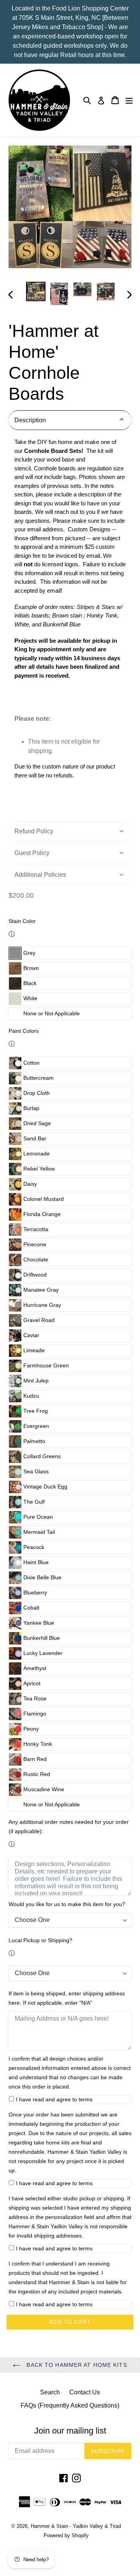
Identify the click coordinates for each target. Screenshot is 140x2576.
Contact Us (85, 2392)
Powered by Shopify (66, 2535)
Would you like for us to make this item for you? (67, 1904)
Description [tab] (30, 420)
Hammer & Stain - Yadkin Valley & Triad (76, 2526)
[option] (36, 291)
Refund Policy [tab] (34, 831)
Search (50, 2392)
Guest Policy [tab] (32, 853)
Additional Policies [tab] (40, 875)
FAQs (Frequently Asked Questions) (70, 2405)
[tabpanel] (70, 627)
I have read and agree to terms (54, 2099)
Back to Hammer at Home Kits (76, 2365)
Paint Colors (24, 1031)
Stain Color (22, 921)
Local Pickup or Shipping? (40, 1940)
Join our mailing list (70, 2431)
